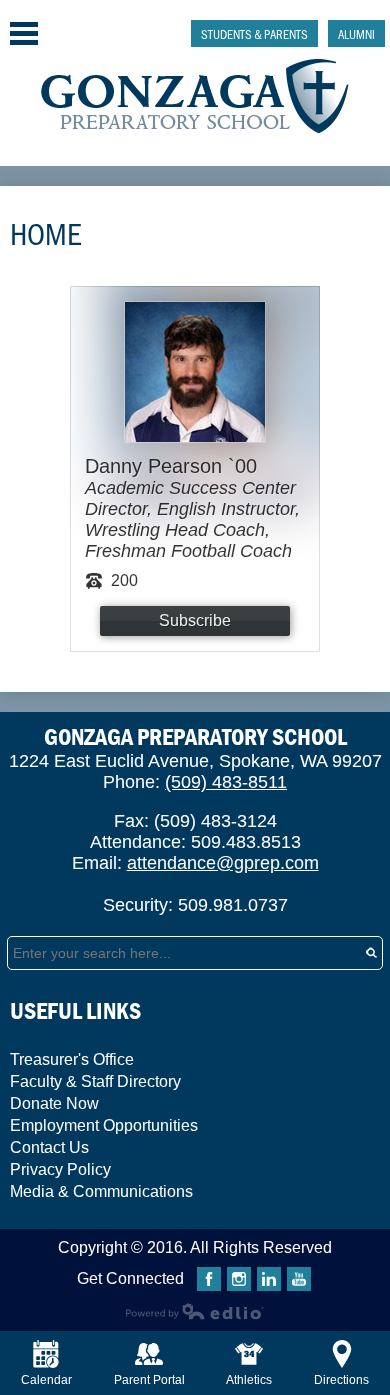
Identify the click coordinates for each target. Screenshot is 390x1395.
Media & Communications (101, 1191)
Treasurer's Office (72, 1059)
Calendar (46, 1380)
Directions (341, 1380)
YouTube (299, 1279)
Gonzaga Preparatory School (195, 96)
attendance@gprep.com (223, 863)
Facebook (209, 1279)
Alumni (356, 33)
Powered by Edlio (195, 1311)
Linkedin (269, 1279)
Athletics (249, 1380)
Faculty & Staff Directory (95, 1081)
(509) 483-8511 (226, 782)
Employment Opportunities (104, 1125)
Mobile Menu (24, 33)
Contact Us (49, 1147)
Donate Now (54, 1103)
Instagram (239, 1279)
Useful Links (75, 1010)
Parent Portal (149, 1380)
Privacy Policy (60, 1169)
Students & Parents (254, 33)
